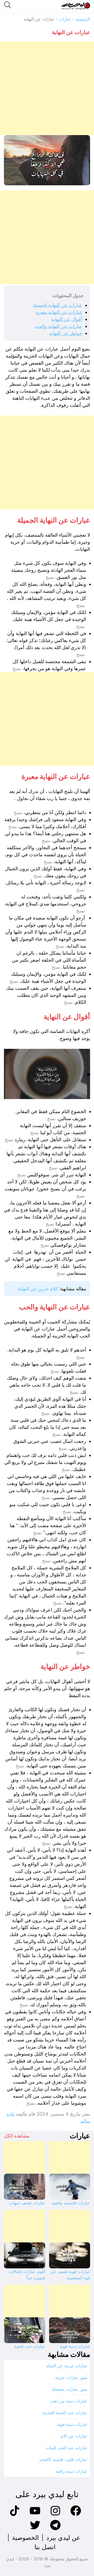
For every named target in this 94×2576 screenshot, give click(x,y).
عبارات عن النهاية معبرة (59, 312)
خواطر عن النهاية (66, 333)
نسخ (50, 577)
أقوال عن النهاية (67, 319)
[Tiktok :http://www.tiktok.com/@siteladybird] (15, 2515)
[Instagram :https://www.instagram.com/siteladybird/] (55, 2515)
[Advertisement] (47, 88)
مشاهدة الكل (17, 2136)
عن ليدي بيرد (63, 2538)
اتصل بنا (45, 2547)
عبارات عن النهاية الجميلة (58, 305)
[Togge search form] (8, 5)
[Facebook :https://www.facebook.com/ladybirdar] (76, 2515)
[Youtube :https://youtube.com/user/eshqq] (35, 2515)
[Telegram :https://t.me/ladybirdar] (55, 2530)
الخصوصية (25, 2538)
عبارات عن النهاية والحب (58, 326)
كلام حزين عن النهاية (38, 1289)
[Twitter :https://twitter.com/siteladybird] (35, 2530)
